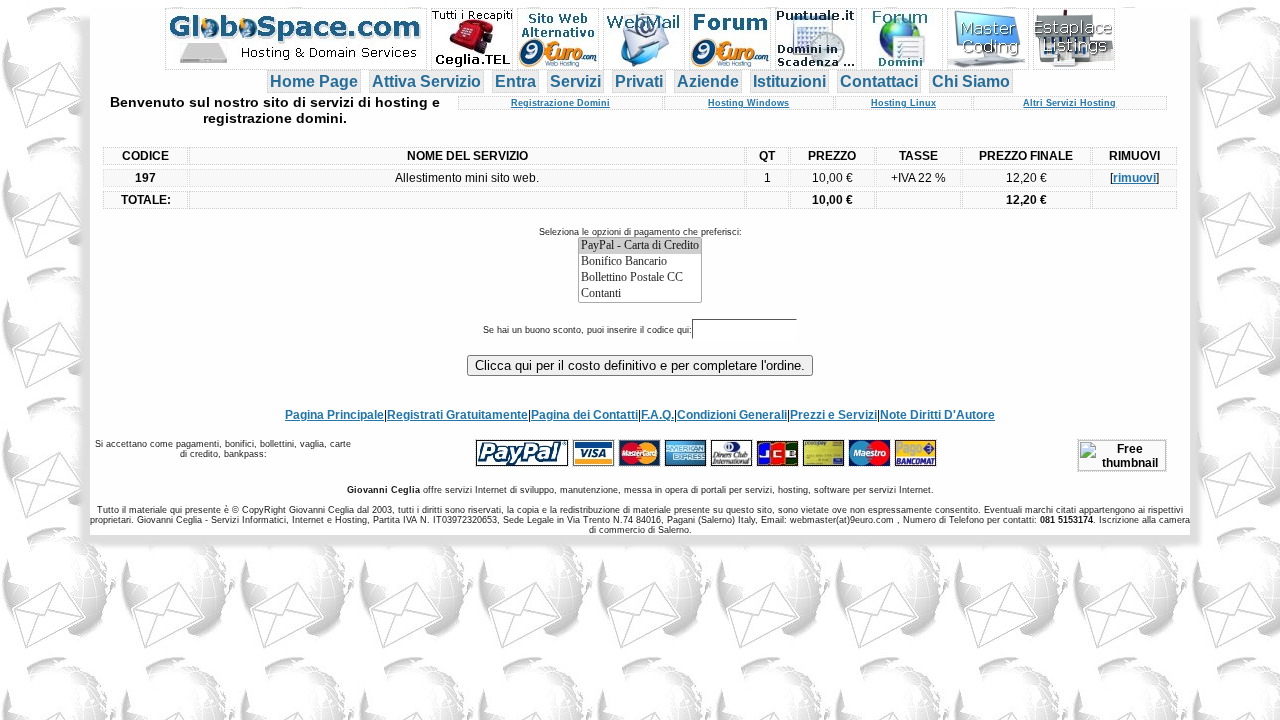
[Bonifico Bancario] (640, 262)
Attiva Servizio (426, 81)
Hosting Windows (748, 103)
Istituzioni (789, 81)
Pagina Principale (334, 415)
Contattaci (879, 81)
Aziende (708, 81)
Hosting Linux (903, 103)
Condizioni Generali (732, 415)
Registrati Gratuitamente (457, 415)
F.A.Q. (657, 415)
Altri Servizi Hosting (1069, 103)
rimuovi (1134, 178)
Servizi (575, 81)
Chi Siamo (971, 81)
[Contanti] (640, 294)
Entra (515, 81)
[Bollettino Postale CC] (640, 278)
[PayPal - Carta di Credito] (640, 246)
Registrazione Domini (560, 103)
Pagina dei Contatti (584, 415)
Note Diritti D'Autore (937, 415)
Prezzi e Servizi (833, 415)
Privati (639, 81)
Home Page (314, 81)
